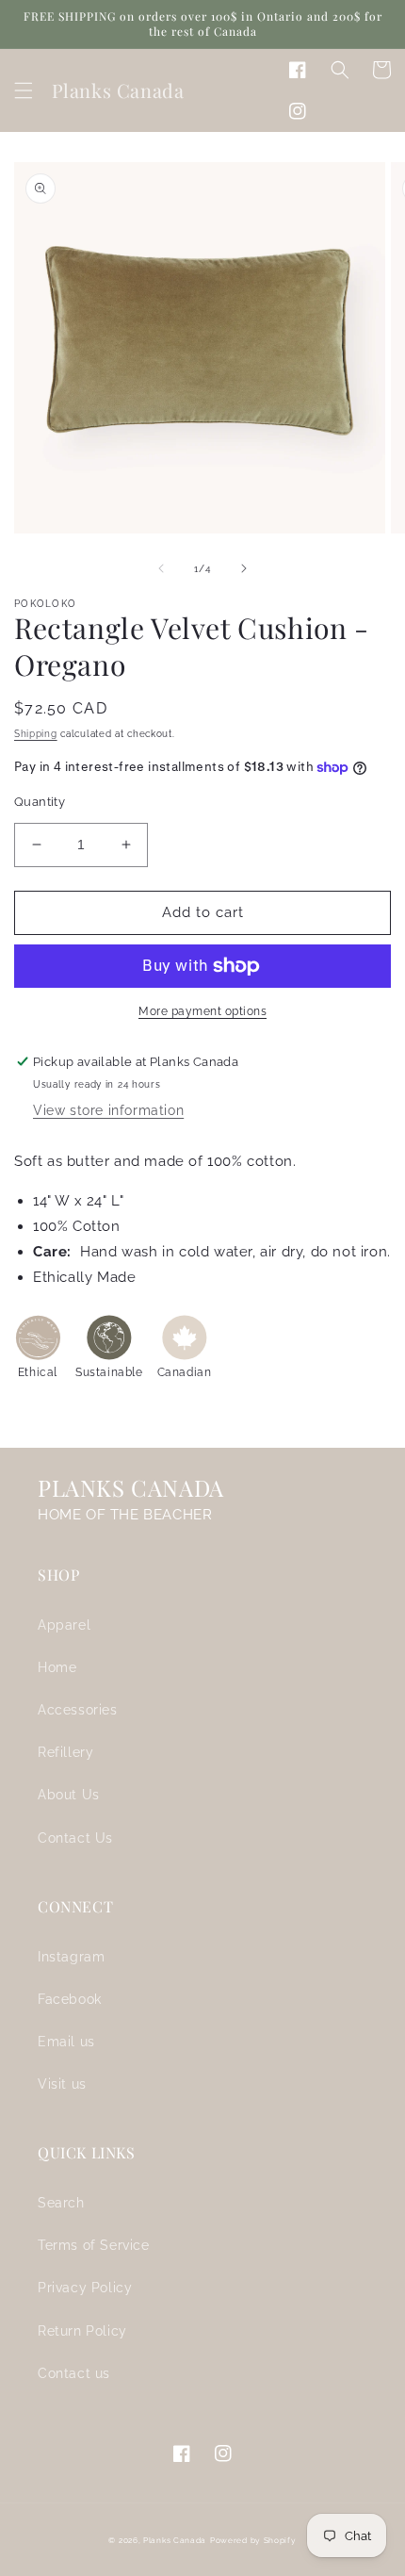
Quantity (40, 802)
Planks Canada (175, 2540)
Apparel (64, 1625)
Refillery (65, 1752)
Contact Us (75, 1838)
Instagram (71, 1957)
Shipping (36, 734)
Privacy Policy (85, 2288)
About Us (69, 1795)
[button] (24, 90)
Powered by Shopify (253, 2540)
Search (61, 2203)
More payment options (202, 1011)
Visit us (62, 2084)
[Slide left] (161, 568)
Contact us (74, 2373)
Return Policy (82, 2331)
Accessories (78, 1710)
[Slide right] (244, 568)
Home (57, 1667)
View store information (108, 1110)
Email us (66, 2042)
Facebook (70, 1999)
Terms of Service (94, 2245)
